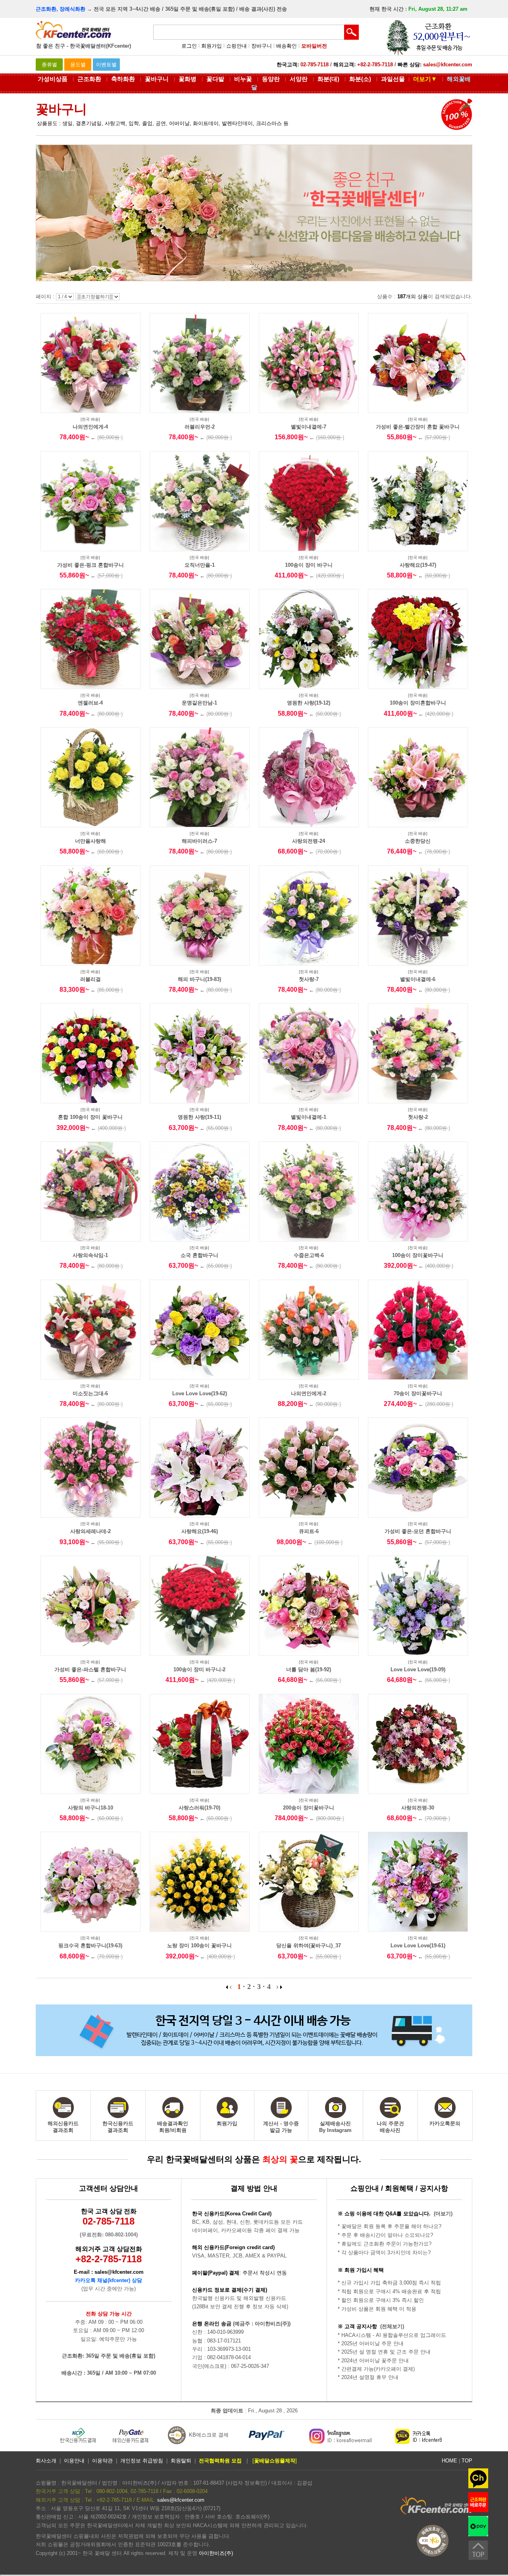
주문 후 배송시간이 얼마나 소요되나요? (387, 2235)
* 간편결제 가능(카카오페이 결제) (376, 2369)
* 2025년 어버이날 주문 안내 (371, 2343)
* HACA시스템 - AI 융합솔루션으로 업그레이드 (392, 2335)
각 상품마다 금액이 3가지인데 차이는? (386, 2253)
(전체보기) (392, 2326)
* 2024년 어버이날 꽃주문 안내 (373, 2361)
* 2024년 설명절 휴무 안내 (368, 2377)
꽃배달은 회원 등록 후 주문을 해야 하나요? (391, 2226)
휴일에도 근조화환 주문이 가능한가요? (386, 2244)
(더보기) (443, 2214)
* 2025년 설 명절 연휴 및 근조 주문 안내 (384, 2352)
